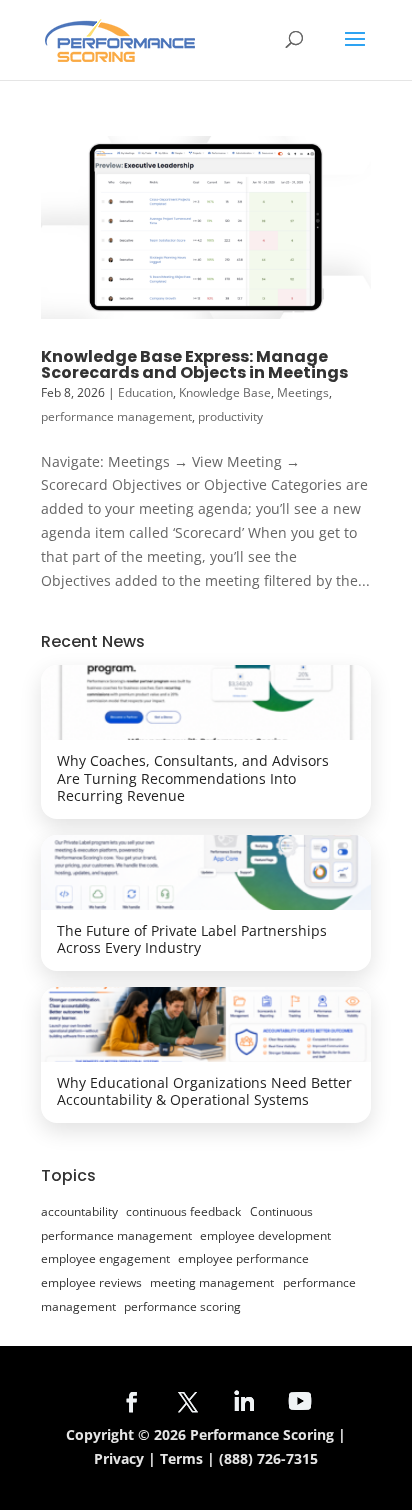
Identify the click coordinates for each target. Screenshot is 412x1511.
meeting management (212, 1282)
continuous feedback (183, 1211)
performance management (116, 416)
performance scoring (182, 1306)
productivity (230, 416)
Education (145, 392)
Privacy (119, 1458)
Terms (181, 1458)
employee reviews (91, 1282)
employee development (265, 1235)
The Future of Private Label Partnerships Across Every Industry (192, 939)
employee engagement (105, 1258)
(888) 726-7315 (268, 1458)
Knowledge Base (225, 392)
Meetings (303, 392)
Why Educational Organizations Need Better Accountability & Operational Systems (204, 1091)
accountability (79, 1211)
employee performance (243, 1258)
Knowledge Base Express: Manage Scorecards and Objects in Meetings (194, 364)
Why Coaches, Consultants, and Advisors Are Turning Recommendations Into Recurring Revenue (193, 778)
